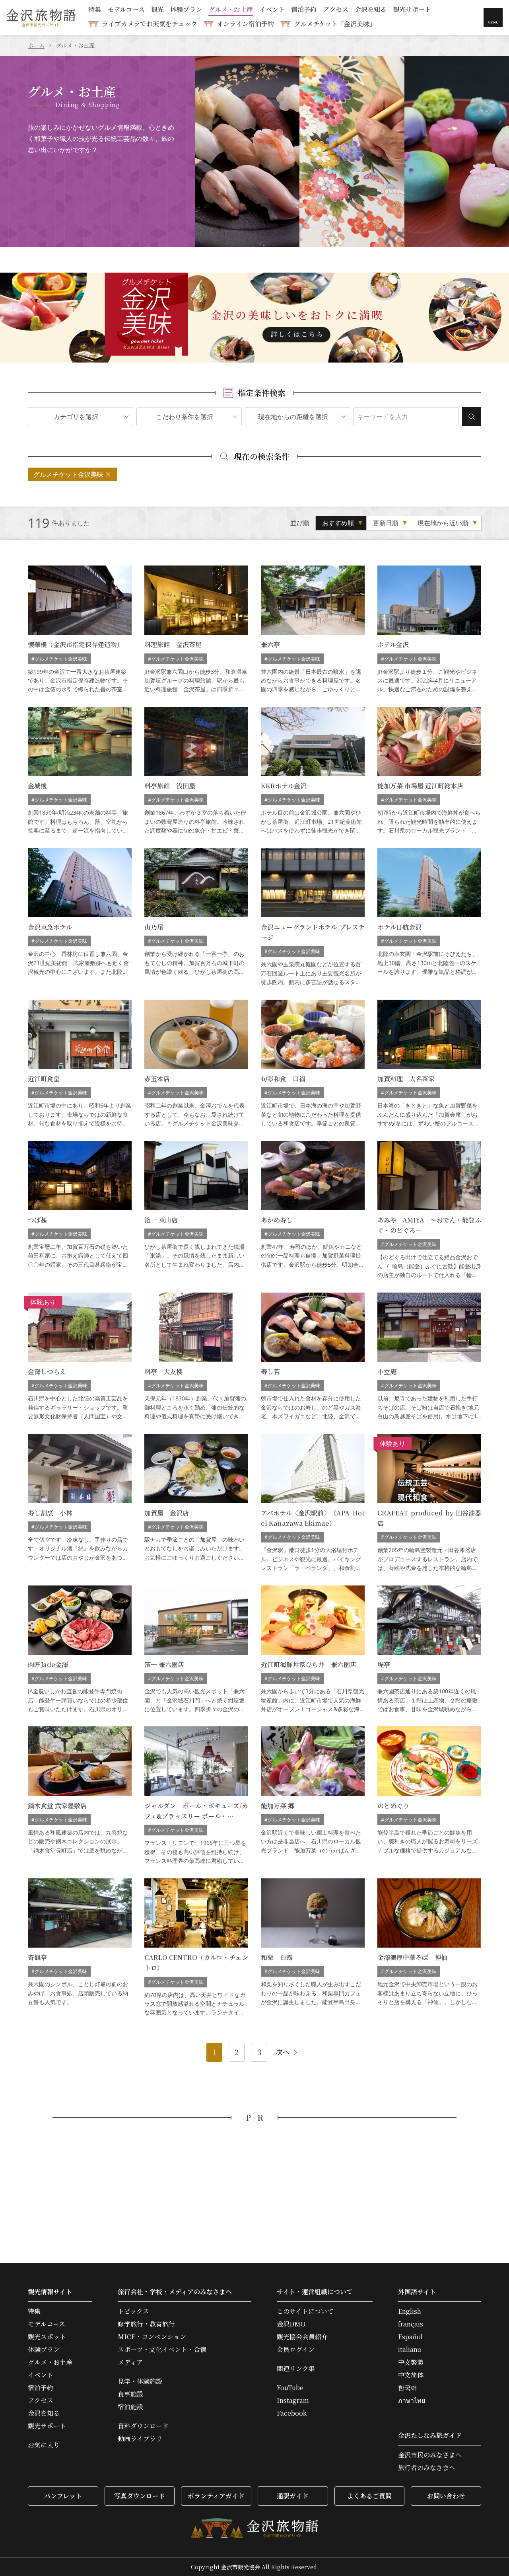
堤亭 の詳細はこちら (429, 1650)
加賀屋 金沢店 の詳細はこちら (196, 1503)
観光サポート (412, 10)
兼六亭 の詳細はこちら (313, 630)
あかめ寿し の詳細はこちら (313, 1210)
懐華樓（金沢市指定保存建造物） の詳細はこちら (80, 630)
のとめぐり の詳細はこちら (429, 1796)
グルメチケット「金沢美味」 (335, 24)
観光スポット (47, 2337)
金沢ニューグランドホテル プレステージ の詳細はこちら (313, 917)
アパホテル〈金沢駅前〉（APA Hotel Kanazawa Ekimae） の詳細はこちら (313, 1503)
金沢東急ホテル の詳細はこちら (80, 917)
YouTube (290, 2388)
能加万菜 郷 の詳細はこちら (313, 1796)
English (410, 2311)
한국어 (408, 2388)
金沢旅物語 (41, 18)
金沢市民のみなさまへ (430, 2455)
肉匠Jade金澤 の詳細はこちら (80, 1650)
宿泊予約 (304, 10)
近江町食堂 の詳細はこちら (80, 1064)
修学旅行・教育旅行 (146, 2324)
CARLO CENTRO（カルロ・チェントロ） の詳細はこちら (196, 1948)
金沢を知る (371, 10)
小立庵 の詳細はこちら (429, 1357)
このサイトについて (305, 2311)
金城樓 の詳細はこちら (80, 771)
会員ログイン (296, 2350)
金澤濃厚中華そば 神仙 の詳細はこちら (429, 1948)
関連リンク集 (296, 2369)
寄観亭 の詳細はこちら (80, 1948)
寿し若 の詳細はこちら (313, 1357)
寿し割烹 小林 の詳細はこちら (80, 1503)
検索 (472, 417)
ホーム (36, 45)
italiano (410, 2350)
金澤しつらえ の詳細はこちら (80, 1357)
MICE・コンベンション (152, 2337)
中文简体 (411, 2375)
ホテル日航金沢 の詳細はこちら (429, 917)
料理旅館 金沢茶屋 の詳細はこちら (196, 630)
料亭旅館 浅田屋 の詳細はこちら (196, 771)
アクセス (336, 10)
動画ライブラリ (140, 2439)
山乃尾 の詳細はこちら (196, 917)
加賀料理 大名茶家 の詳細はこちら (429, 1064)
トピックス (133, 2311)
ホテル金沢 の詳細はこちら (429, 630)
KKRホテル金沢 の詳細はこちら (313, 771)
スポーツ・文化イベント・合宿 (162, 2350)
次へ (283, 2052)
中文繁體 (411, 2362)
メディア (130, 2362)
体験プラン (186, 10)
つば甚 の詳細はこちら (80, 1210)
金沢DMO (291, 2324)
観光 (157, 10)
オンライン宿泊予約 (245, 24)
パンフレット (63, 2496)
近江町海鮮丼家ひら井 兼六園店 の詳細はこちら (313, 1650)
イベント (272, 10)
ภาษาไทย (412, 2400)
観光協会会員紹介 (302, 2337)
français (411, 2324)
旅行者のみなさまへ (427, 2468)
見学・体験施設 (140, 2381)
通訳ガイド (293, 2496)
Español (410, 2337)
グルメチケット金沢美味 (68, 474)
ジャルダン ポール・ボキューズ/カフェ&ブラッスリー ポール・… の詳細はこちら (196, 1796)
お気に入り (44, 2445)
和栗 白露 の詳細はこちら (313, 1948)
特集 (95, 10)
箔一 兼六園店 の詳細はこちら (196, 1650)
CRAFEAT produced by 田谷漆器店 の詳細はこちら (429, 1503)
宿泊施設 (130, 2407)
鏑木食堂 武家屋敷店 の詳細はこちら (80, 1796)
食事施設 (130, 2394)
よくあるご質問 (369, 2496)
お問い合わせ (446, 2496)
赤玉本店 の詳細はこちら (196, 1064)
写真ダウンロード (140, 2496)
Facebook (292, 2413)
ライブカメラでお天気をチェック (150, 24)
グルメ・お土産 (231, 10)
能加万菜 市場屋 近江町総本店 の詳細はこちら (429, 771)
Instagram (293, 2400)
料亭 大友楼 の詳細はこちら (196, 1357)
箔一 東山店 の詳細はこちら (196, 1210)
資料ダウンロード (143, 2426)
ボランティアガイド (216, 2496)
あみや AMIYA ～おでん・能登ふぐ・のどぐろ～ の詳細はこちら (429, 1210)
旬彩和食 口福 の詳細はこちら (313, 1064)
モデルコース (126, 10)
